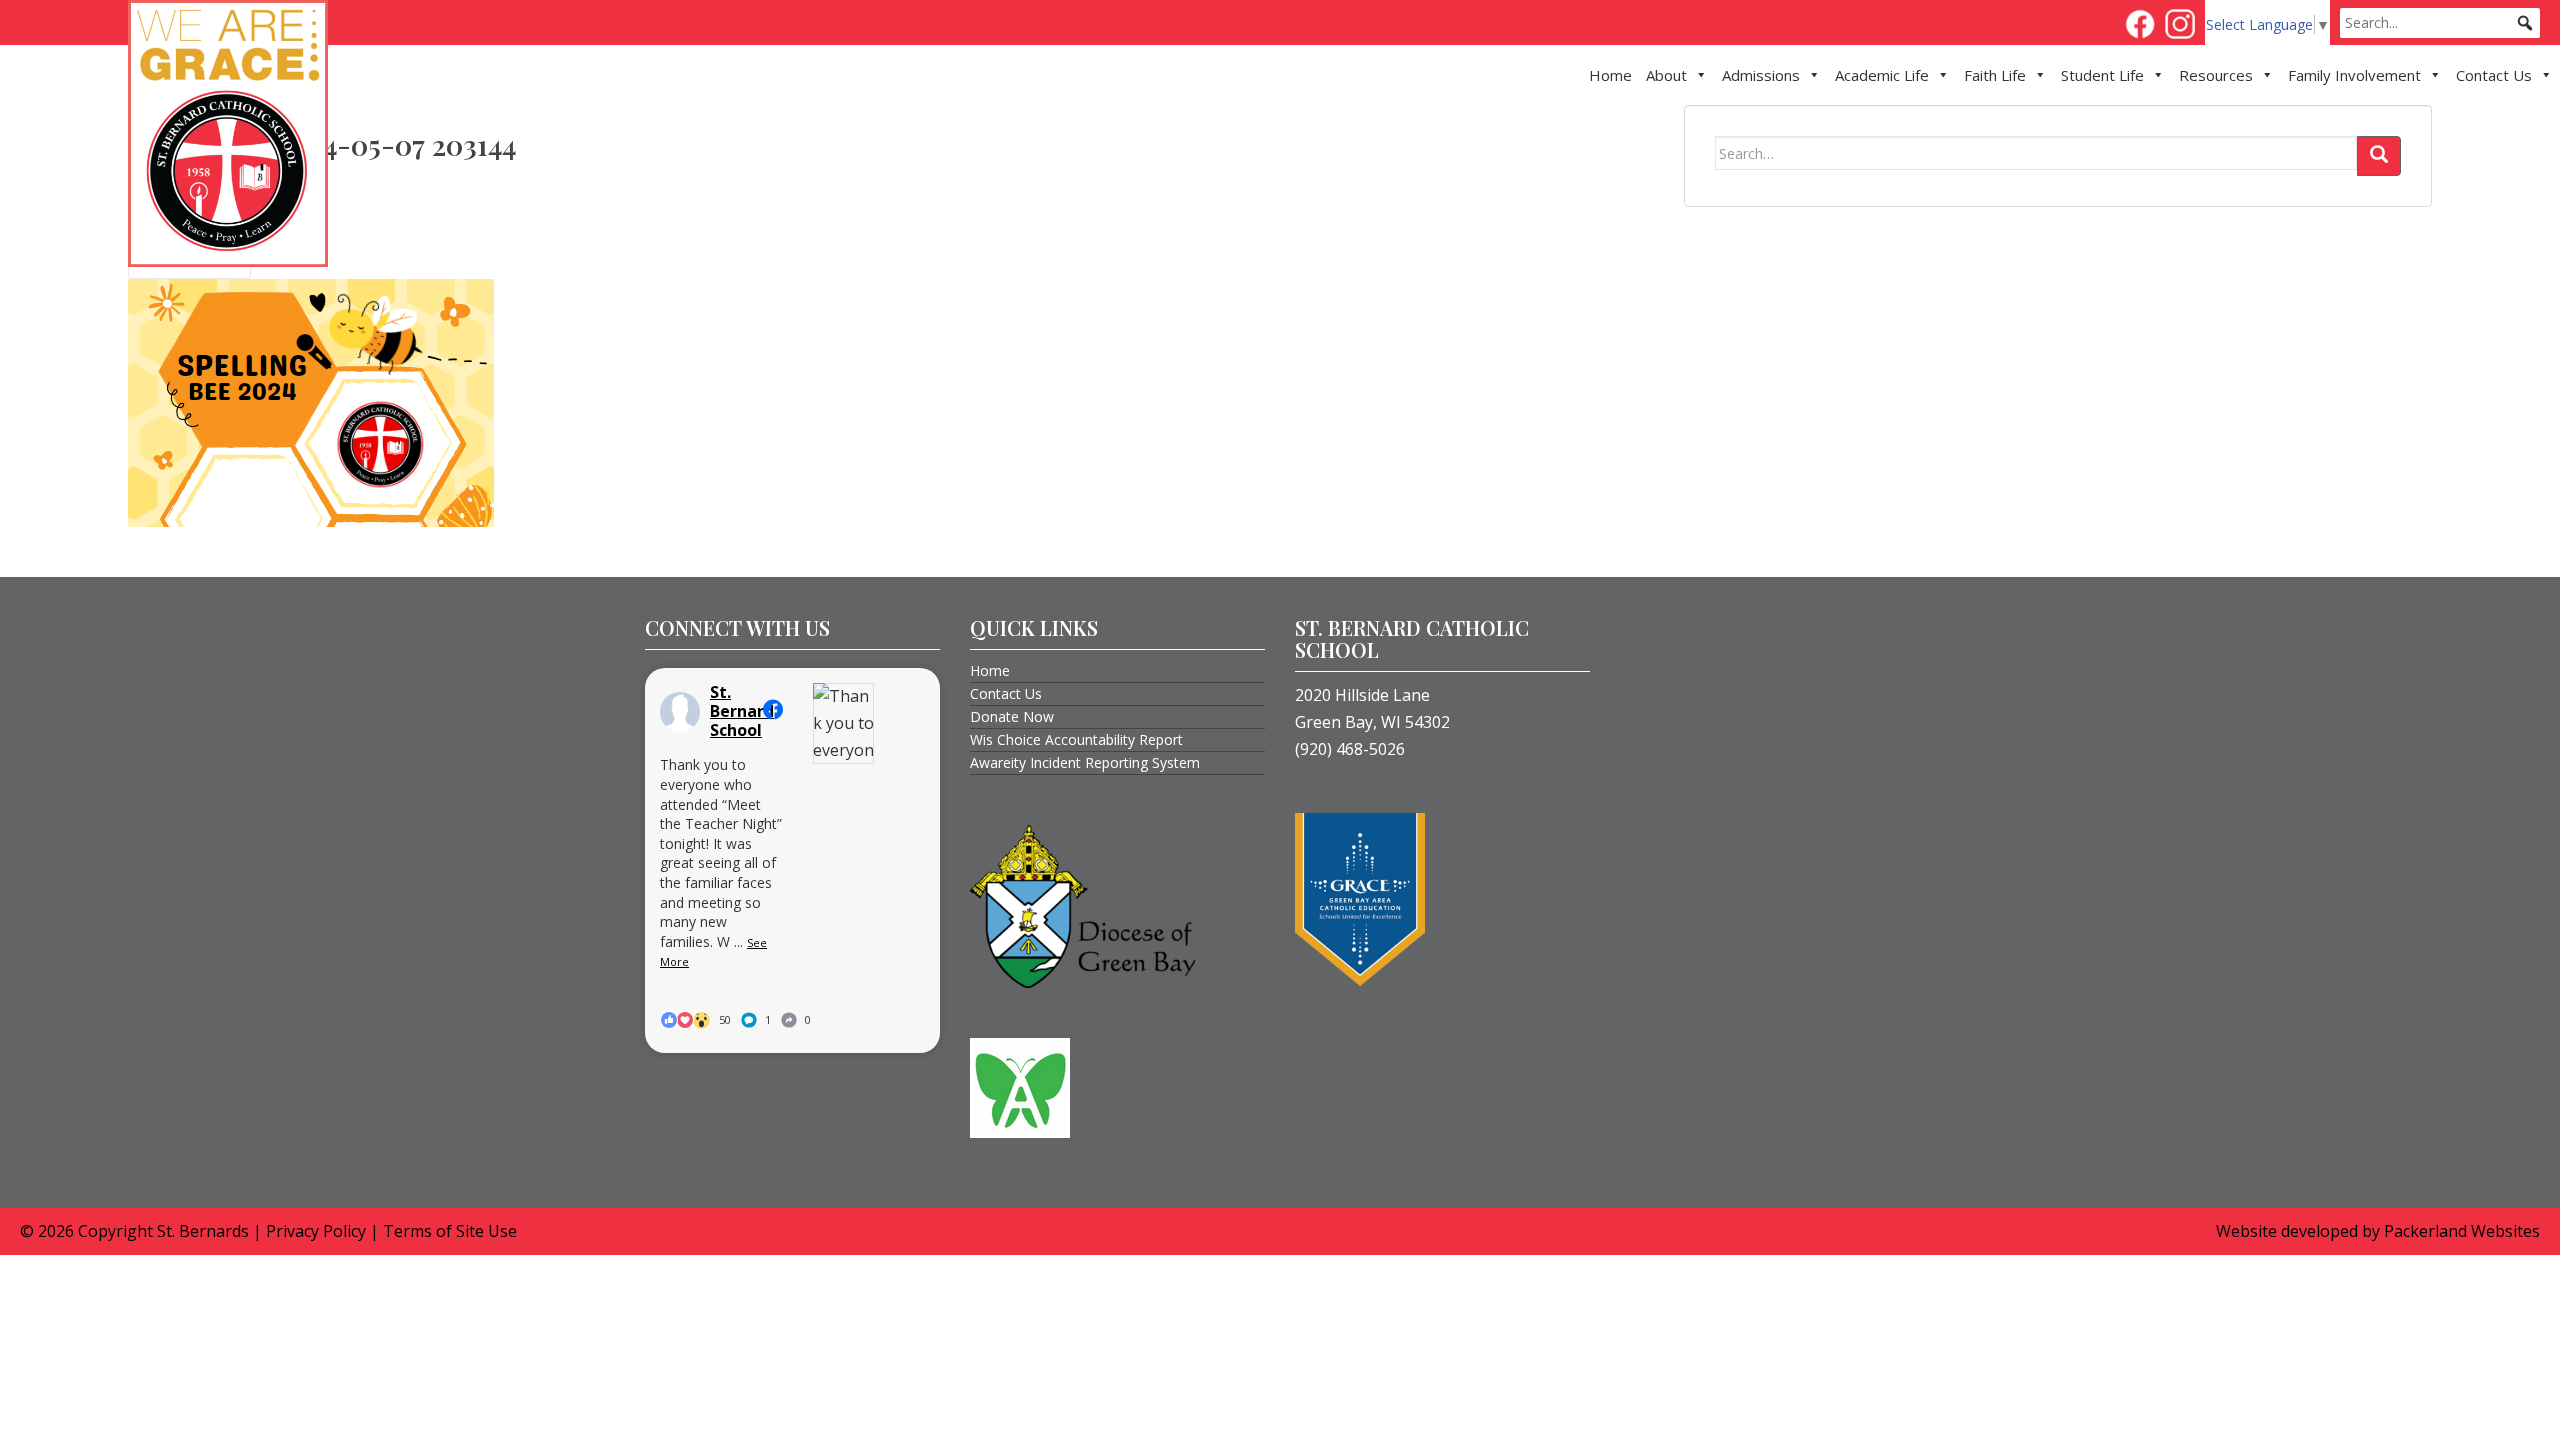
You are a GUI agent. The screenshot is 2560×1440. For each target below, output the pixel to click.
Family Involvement (2354, 75)
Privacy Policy (316, 1231)
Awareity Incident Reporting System (1085, 762)
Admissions (1761, 75)
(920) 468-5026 (1350, 749)
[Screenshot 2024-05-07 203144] (311, 401)
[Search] (2379, 156)
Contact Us (2494, 75)
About (1666, 75)
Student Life (2102, 75)
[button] (2525, 23)
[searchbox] (2440, 23)
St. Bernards (203, 1231)
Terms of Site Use (450, 1231)
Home (1610, 75)
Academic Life (1882, 75)
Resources (2216, 75)
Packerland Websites (2462, 1231)
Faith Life (1995, 75)
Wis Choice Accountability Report (1076, 739)
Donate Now (1012, 716)
